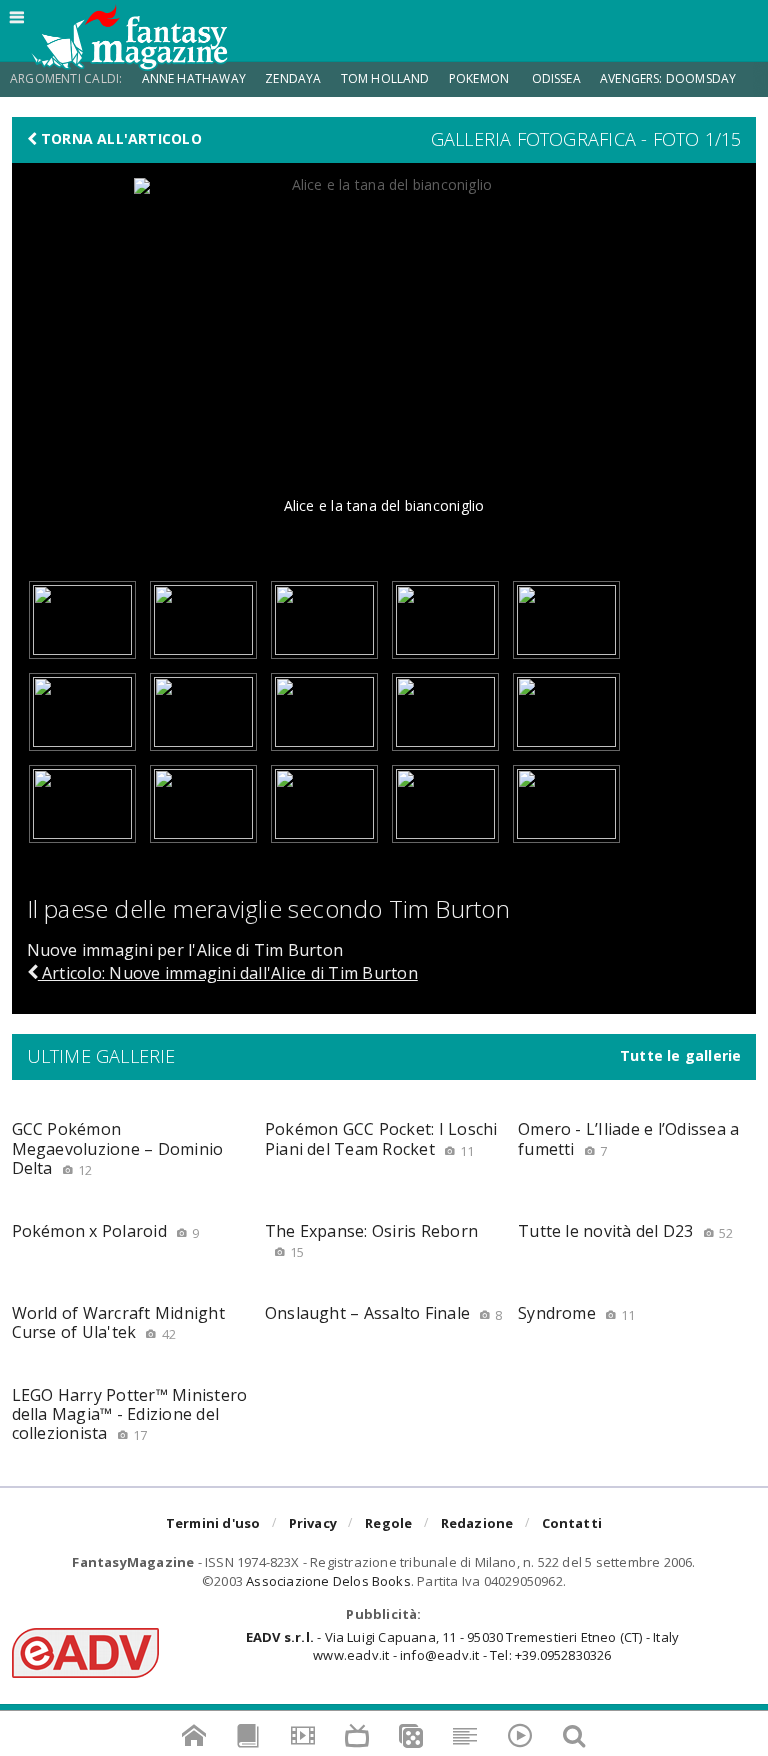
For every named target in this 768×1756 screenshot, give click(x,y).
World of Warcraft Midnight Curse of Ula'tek (118, 1322)
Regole (388, 1523)
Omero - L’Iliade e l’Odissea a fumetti (628, 1138)
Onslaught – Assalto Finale (384, 1313)
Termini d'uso (213, 1523)
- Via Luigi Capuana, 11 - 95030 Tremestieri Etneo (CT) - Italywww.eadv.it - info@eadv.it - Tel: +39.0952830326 (462, 1646)
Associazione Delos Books (328, 1581)
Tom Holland (385, 78)
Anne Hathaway (194, 78)
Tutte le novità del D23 (625, 1231)
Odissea (556, 78)
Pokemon (480, 78)
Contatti (572, 1523)
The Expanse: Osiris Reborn (371, 1240)
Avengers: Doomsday (668, 78)
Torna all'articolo (119, 139)
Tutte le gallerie (681, 1056)
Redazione (477, 1523)
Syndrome (577, 1313)
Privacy (313, 1523)
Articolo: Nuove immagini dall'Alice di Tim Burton (228, 973)
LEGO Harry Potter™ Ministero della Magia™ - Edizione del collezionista (130, 1414)
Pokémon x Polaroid (106, 1231)
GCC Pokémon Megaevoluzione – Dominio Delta (118, 1148)
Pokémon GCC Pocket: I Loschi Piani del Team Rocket (381, 1138)
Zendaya (293, 78)
